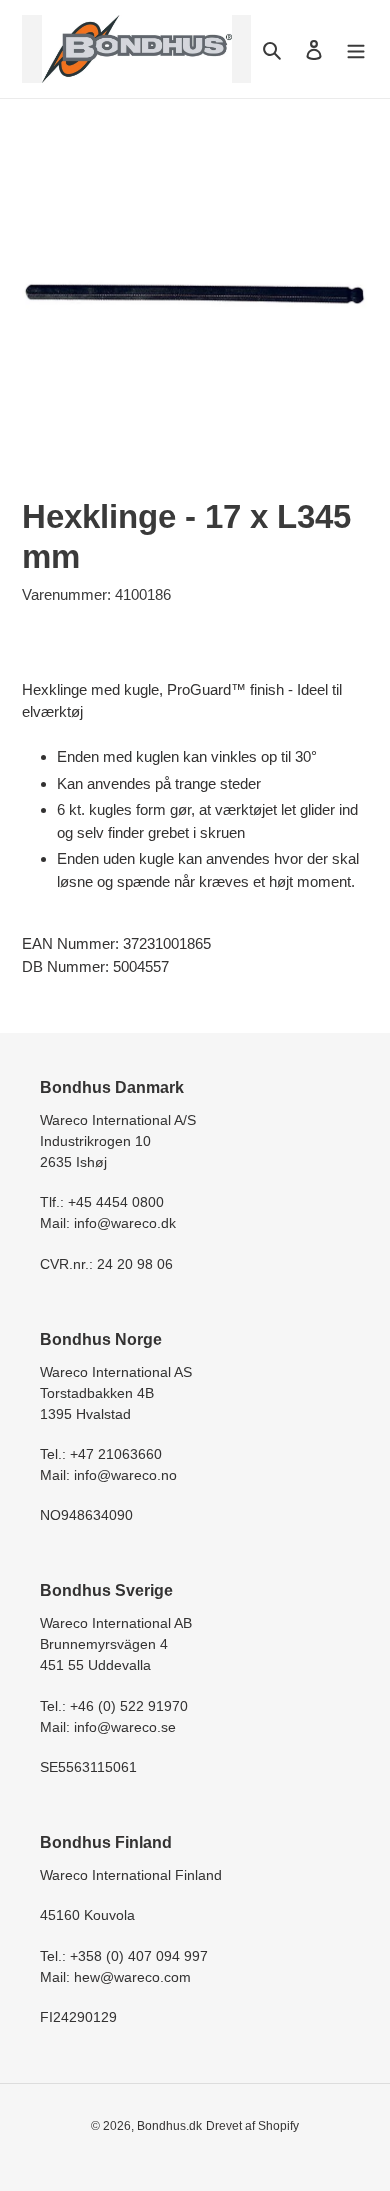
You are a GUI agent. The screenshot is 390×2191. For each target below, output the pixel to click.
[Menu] (356, 49)
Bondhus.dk (169, 2126)
